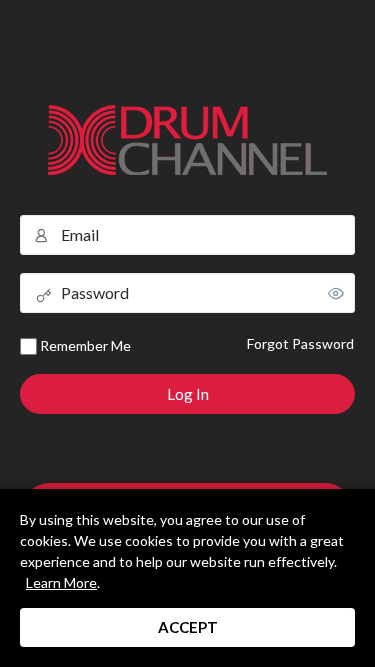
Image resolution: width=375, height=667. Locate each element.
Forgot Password (300, 343)
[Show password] (336, 293)
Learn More (61, 582)
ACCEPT (188, 627)
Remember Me (84, 345)
